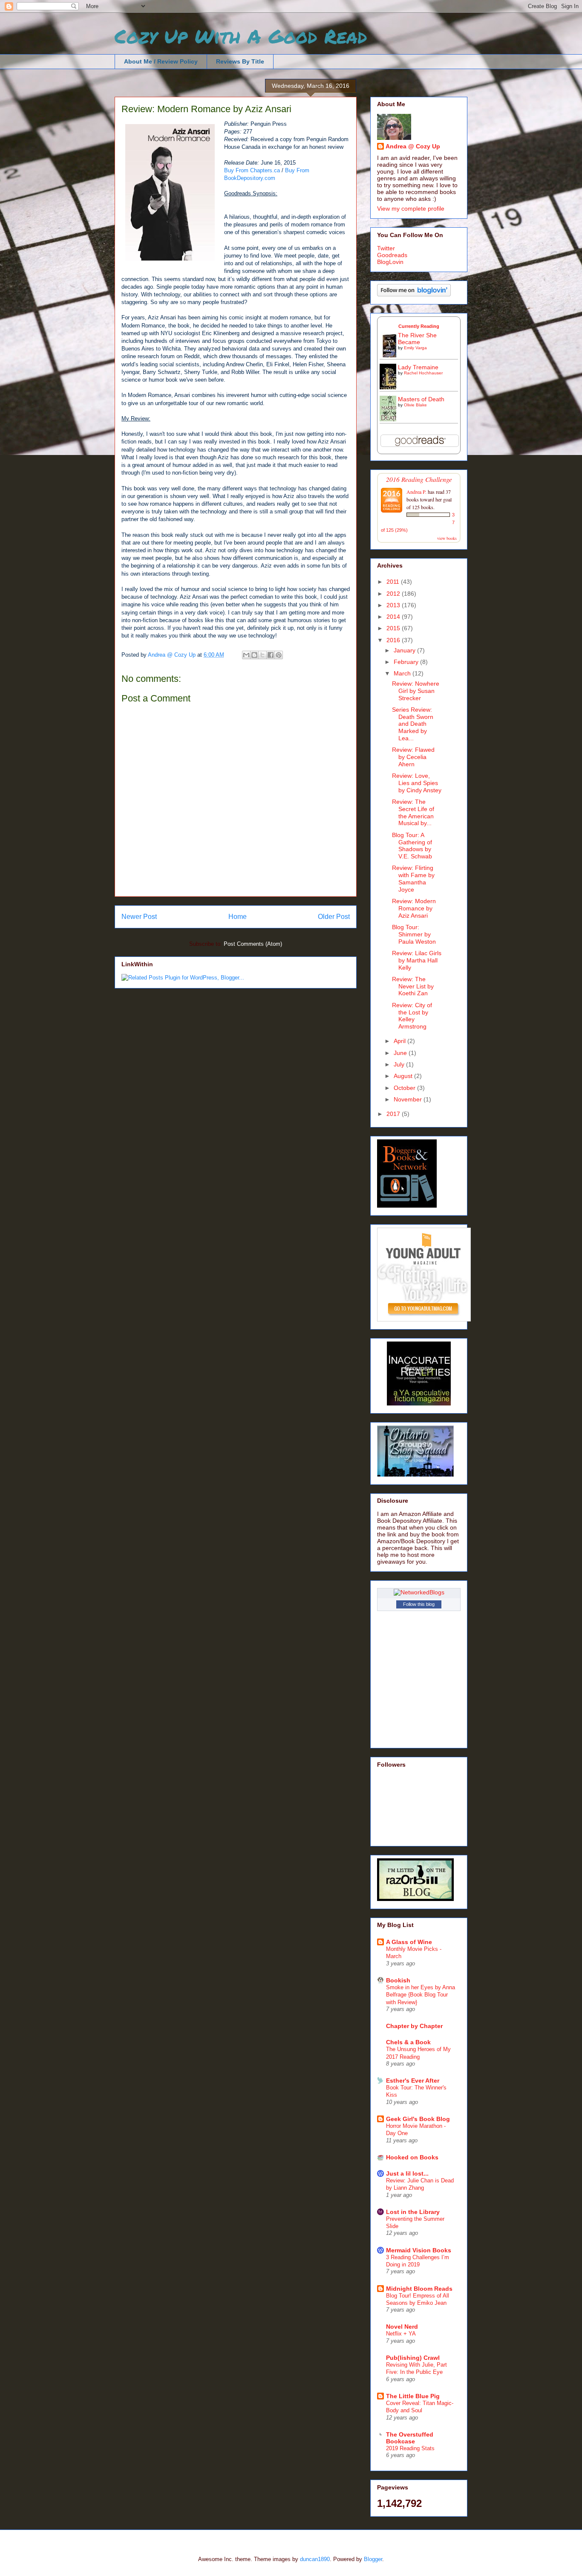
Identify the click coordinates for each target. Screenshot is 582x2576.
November (409, 1099)
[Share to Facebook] (271, 655)
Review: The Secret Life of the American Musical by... (413, 812)
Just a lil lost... (407, 2173)
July (400, 1064)
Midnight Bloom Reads (419, 2289)
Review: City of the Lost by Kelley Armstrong (412, 1016)
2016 (394, 640)
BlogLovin (390, 262)
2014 (394, 617)
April (400, 1041)
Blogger (373, 2559)
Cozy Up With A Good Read (241, 36)
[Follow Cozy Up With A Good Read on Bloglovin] (414, 294)
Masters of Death (421, 399)
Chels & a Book (408, 2042)
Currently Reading (419, 326)
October (405, 1088)
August (404, 1076)
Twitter (386, 248)
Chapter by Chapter (414, 2026)
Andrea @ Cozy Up (413, 146)
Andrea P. (416, 492)
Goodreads (392, 255)
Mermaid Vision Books (419, 2250)
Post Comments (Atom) (253, 944)
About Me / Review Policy (161, 61)
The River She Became (417, 339)
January (405, 650)
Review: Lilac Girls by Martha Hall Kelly (417, 960)
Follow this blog (419, 1604)
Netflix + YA (401, 2334)
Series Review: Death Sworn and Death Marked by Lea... (413, 724)
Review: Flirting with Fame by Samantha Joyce (413, 878)
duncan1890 (315, 2559)
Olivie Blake (415, 405)
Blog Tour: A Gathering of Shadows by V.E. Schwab (412, 846)
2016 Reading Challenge (419, 479)
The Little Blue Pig (413, 2396)
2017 (394, 1114)
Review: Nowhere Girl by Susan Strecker (416, 691)
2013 (394, 605)
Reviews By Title (240, 61)
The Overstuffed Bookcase (410, 2438)
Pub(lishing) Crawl (413, 2358)
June (401, 1053)
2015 (394, 628)
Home (238, 917)
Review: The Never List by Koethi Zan (413, 986)
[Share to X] (262, 655)
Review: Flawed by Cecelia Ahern (413, 757)
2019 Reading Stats (410, 2448)
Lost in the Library (413, 2212)
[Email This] (246, 655)
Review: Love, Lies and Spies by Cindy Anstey (417, 783)
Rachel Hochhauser (423, 373)
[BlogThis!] (254, 655)
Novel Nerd (402, 2327)
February (407, 662)
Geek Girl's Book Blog (418, 2119)
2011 (394, 582)
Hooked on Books (412, 2157)
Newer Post (139, 917)
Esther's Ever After (413, 2081)
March (403, 673)
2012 (394, 594)
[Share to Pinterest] (279, 655)
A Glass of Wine (409, 1942)
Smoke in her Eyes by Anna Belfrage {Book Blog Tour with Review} (421, 1995)
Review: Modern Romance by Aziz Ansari (414, 908)
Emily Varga (415, 348)
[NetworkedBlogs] (419, 1592)
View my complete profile (411, 209)
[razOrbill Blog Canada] (415, 1899)
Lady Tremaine (418, 367)
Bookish (398, 1980)
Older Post (334, 917)
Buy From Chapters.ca (252, 170)
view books (447, 538)
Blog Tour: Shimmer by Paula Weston (414, 934)
